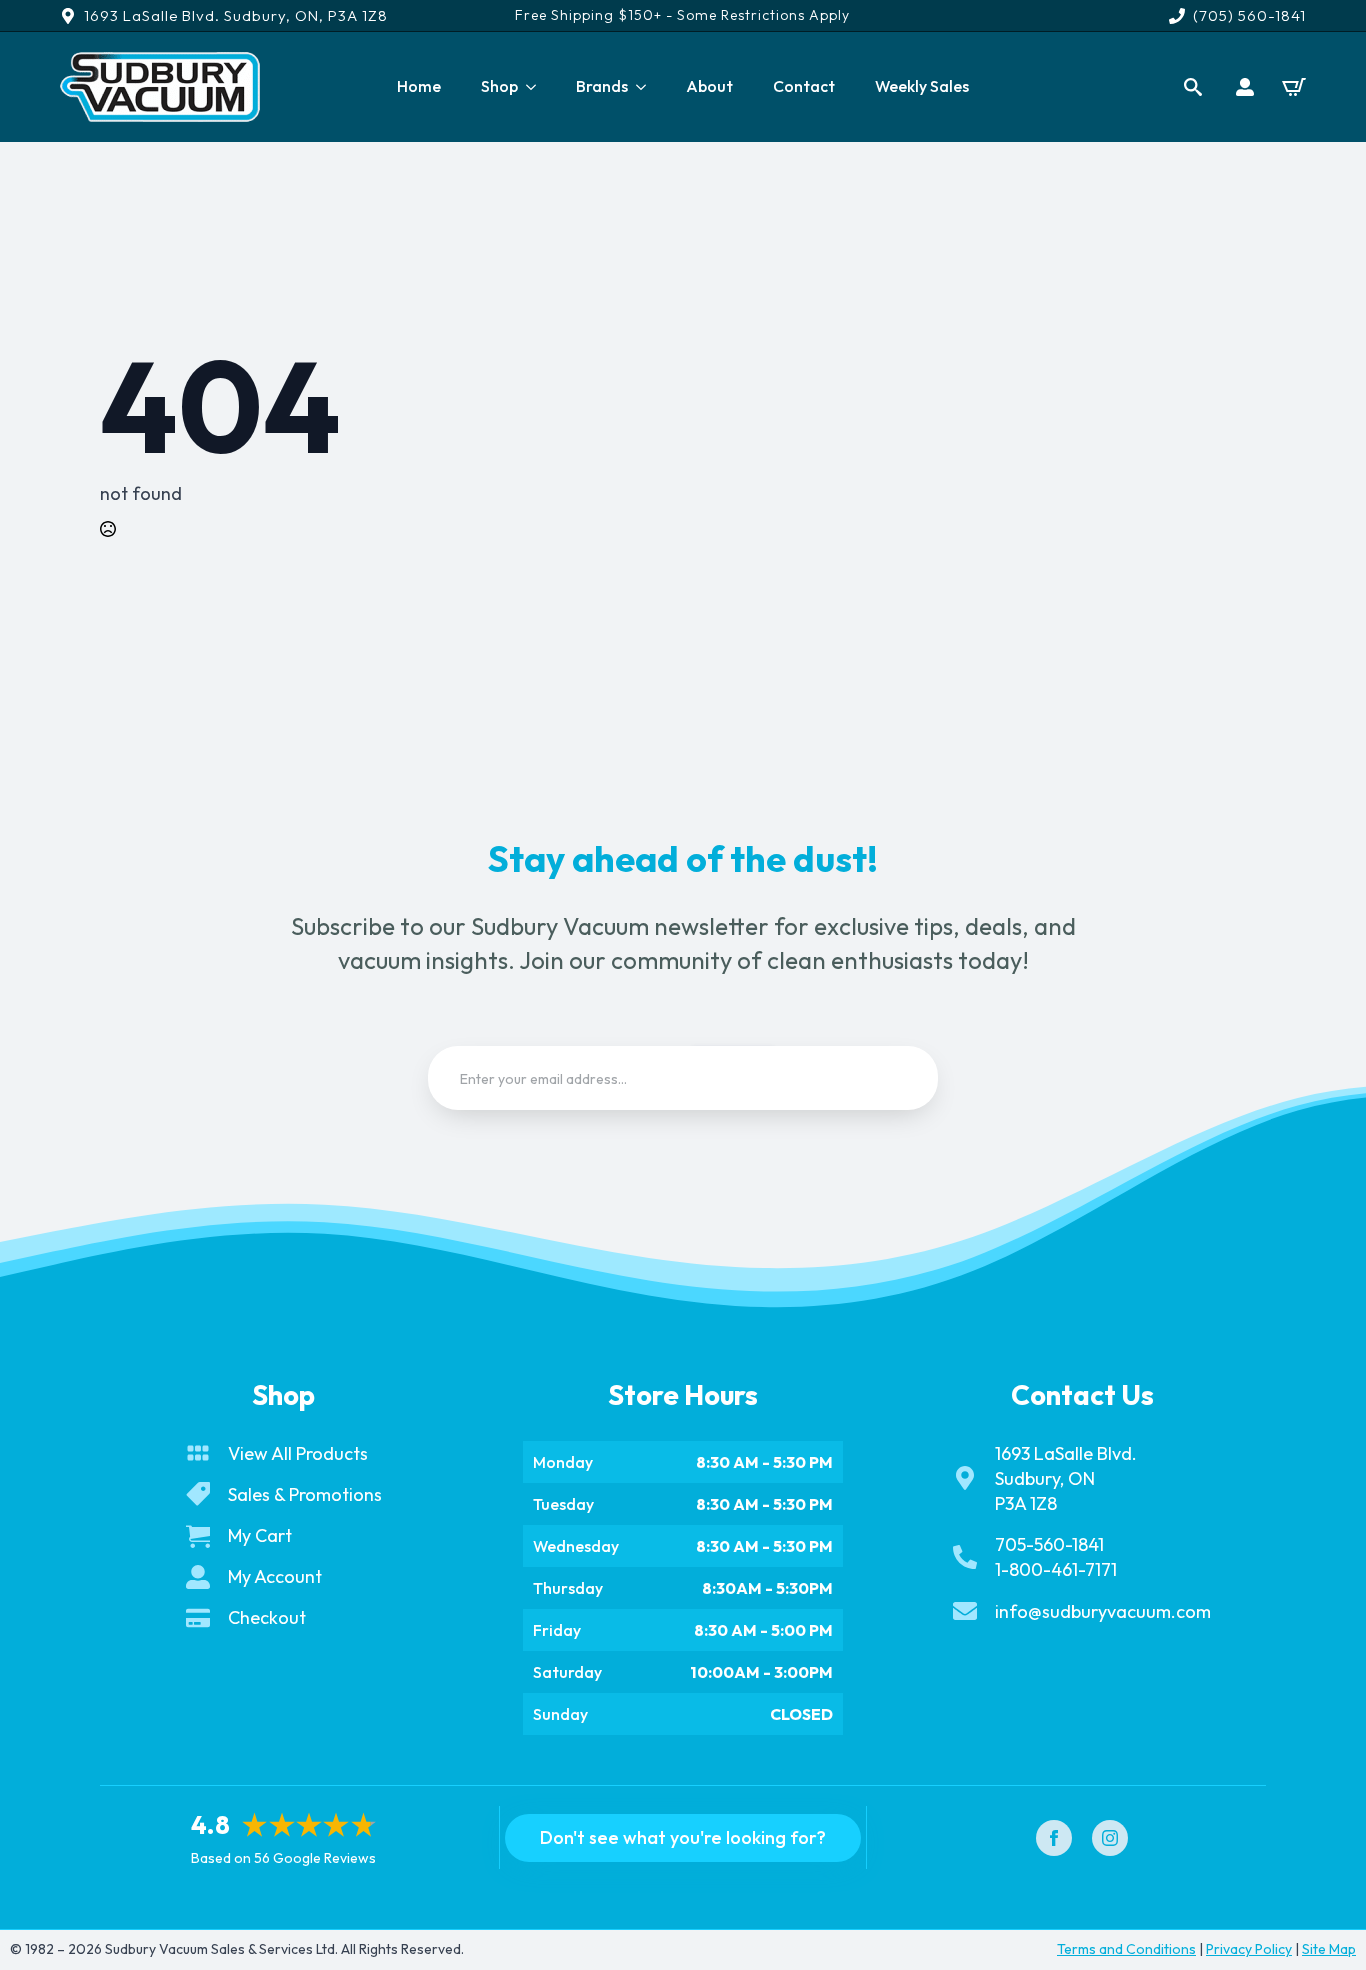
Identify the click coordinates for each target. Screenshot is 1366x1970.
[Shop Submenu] (537, 87)
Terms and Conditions (1126, 1949)
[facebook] (1054, 1838)
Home (419, 86)
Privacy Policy (1249, 1949)
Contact (804, 86)
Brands (602, 86)
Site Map (1329, 1949)
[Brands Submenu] (647, 87)
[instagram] (1110, 1838)
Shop (499, 86)
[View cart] (1294, 87)
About (709, 86)
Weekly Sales (922, 86)
